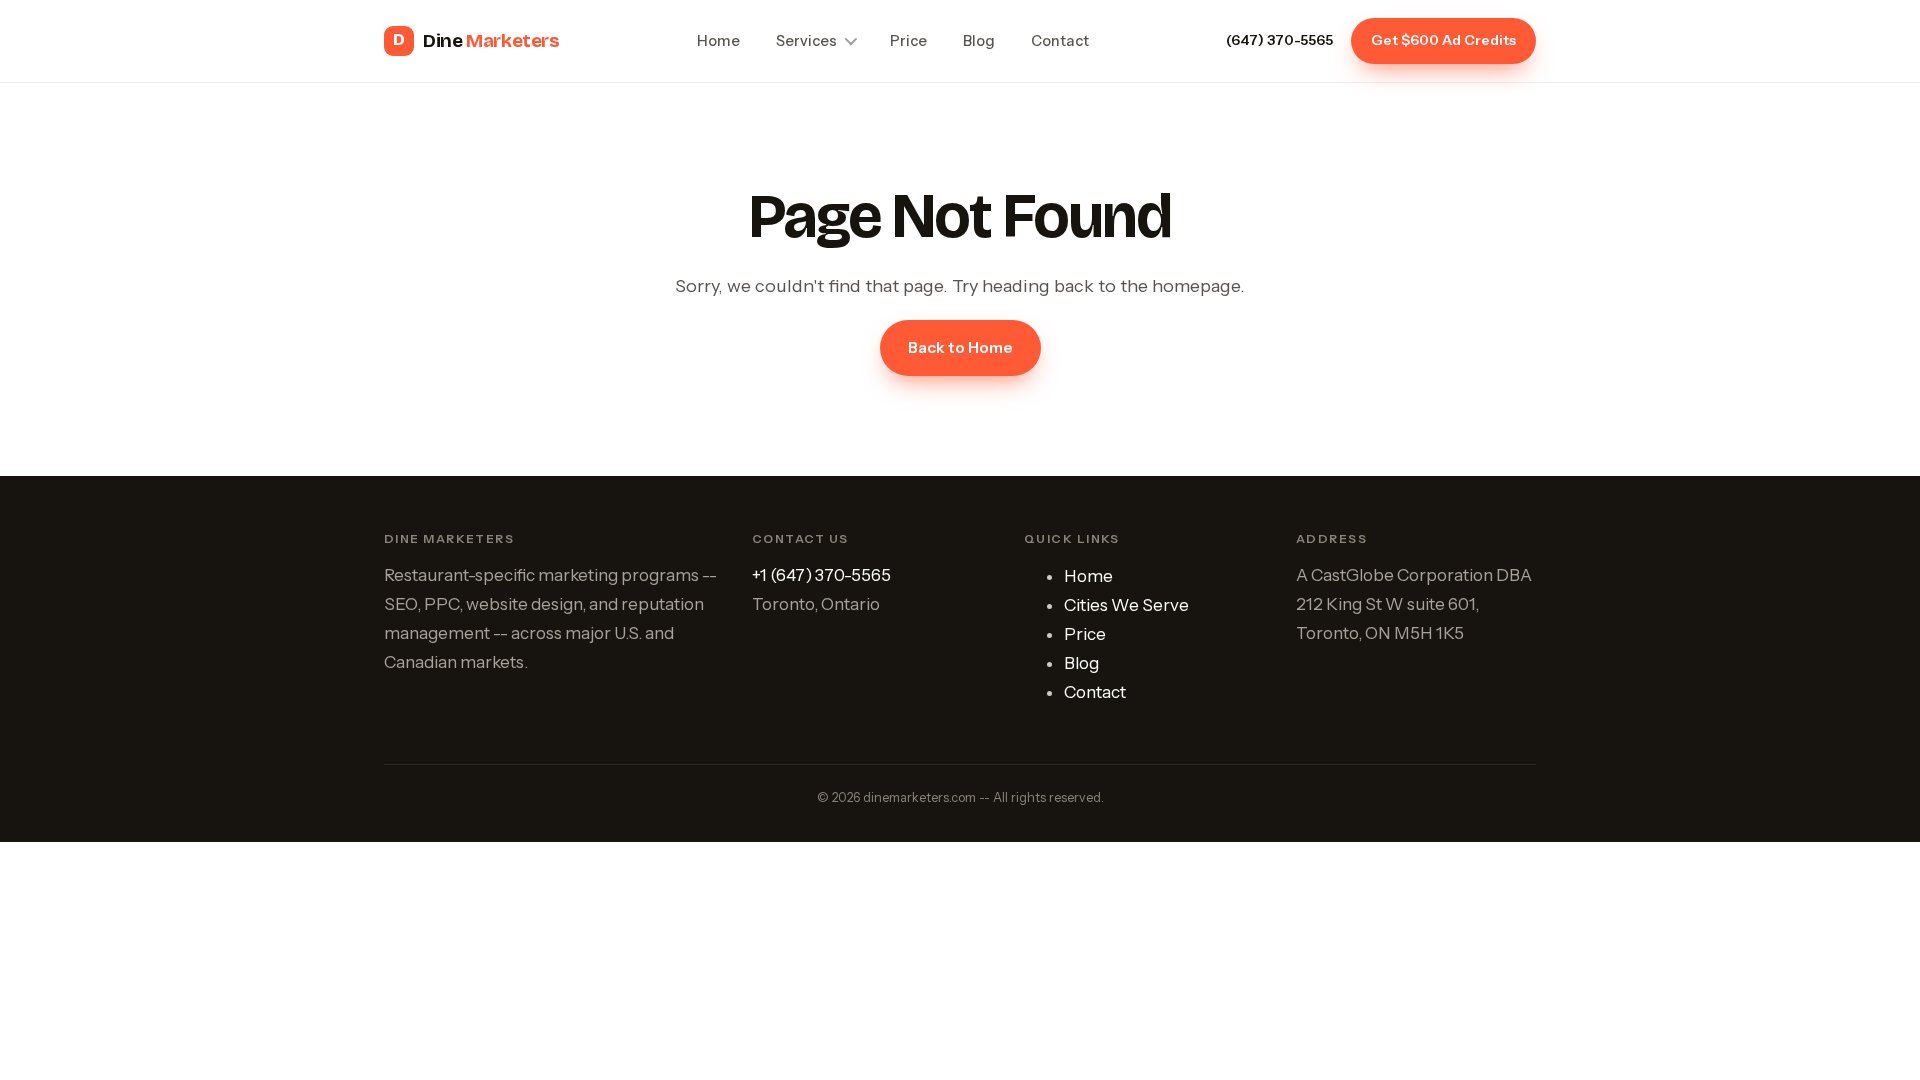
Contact (1060, 41)
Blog (979, 41)
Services (806, 41)
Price (908, 41)
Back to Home (960, 347)
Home (718, 41)
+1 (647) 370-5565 (821, 575)
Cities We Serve (1126, 605)
